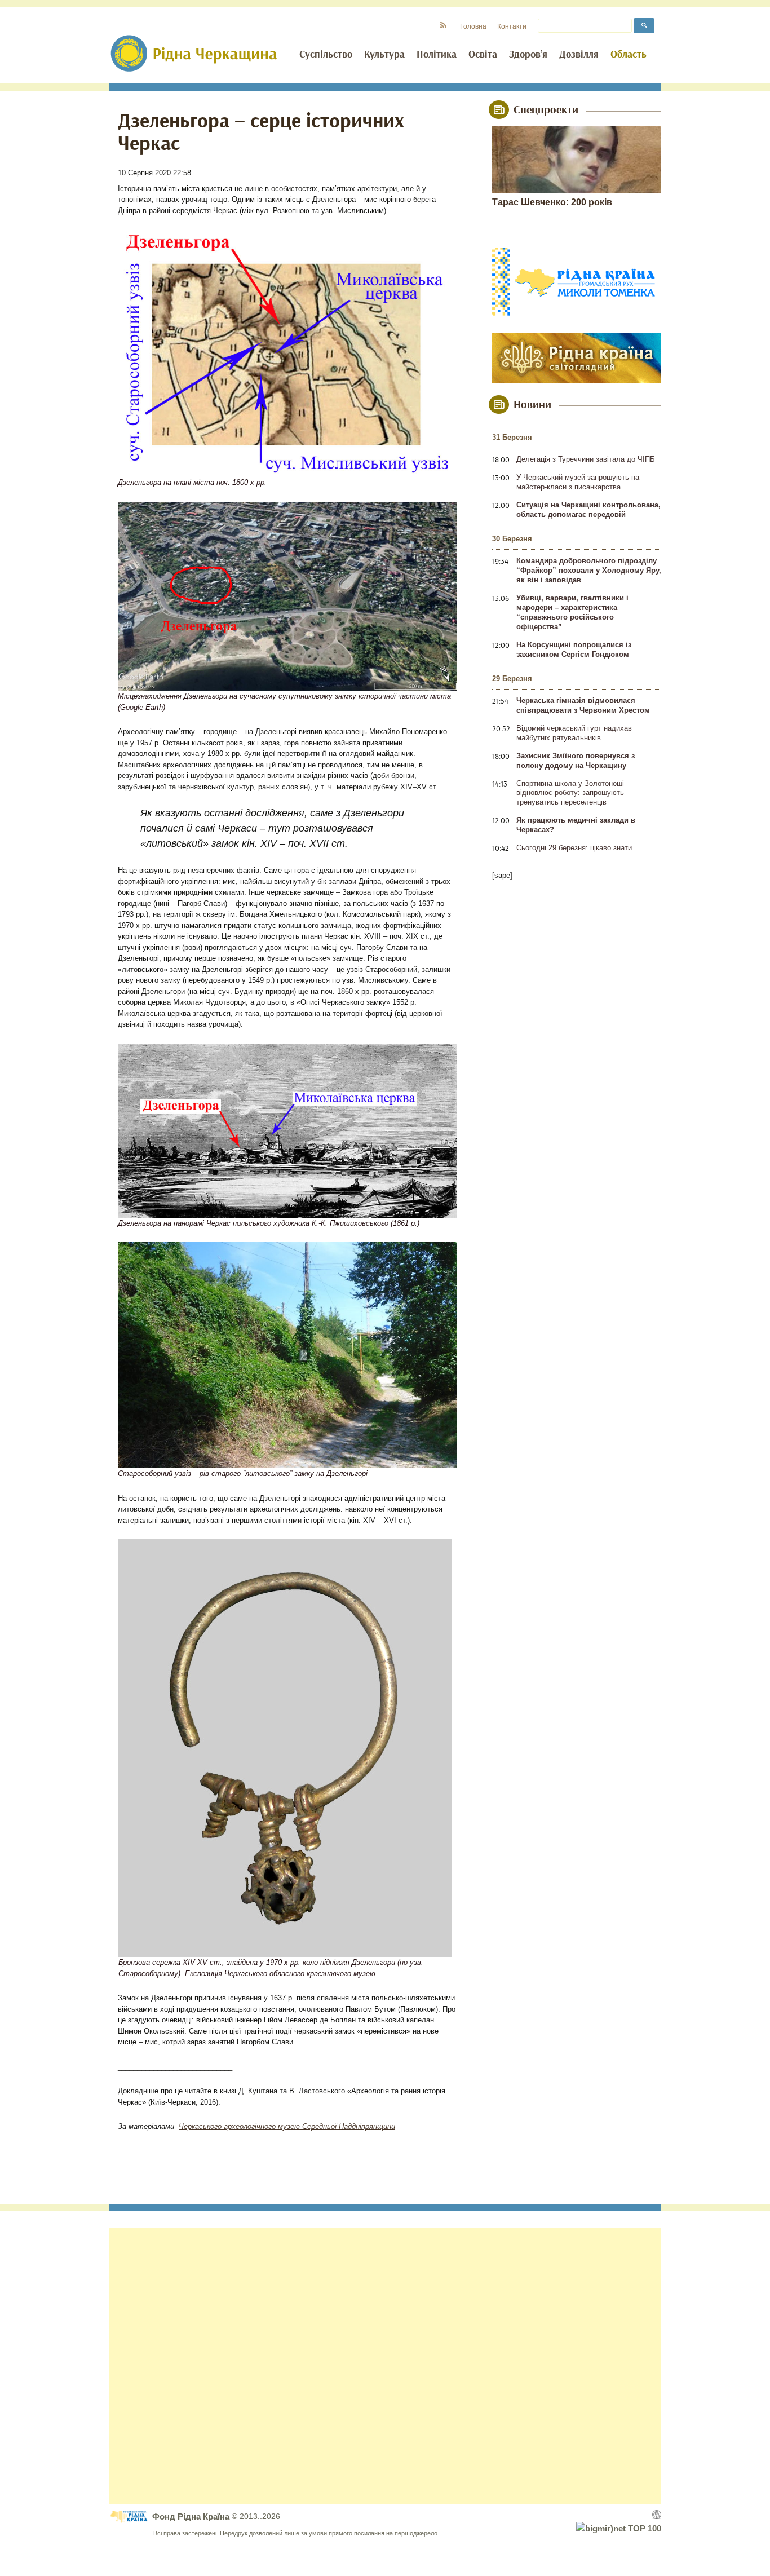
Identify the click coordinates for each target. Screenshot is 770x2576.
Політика (437, 55)
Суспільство (326, 55)
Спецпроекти (546, 110)
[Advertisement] (385, 2366)
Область (629, 55)
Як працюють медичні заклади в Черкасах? (576, 825)
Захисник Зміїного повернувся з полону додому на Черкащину (576, 761)
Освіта (483, 55)
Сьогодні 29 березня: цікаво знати (574, 848)
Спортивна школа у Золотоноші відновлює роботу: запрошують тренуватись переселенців (570, 793)
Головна (473, 26)
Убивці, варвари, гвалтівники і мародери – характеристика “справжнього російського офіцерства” (572, 612)
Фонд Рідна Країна (192, 2517)
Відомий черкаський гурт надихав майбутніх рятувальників (574, 733)
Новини (532, 405)
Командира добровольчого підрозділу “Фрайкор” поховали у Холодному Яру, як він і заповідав (589, 570)
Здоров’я (528, 55)
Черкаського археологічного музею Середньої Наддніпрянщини (287, 2126)
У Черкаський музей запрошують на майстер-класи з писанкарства (578, 482)
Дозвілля (579, 55)
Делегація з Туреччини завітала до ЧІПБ (586, 459)
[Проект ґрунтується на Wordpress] (657, 2515)
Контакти (512, 26)
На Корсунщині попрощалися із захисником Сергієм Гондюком (574, 649)
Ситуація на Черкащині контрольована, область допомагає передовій (588, 510)
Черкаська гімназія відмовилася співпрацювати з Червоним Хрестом (583, 705)
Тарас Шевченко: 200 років (552, 202)
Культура (384, 55)
